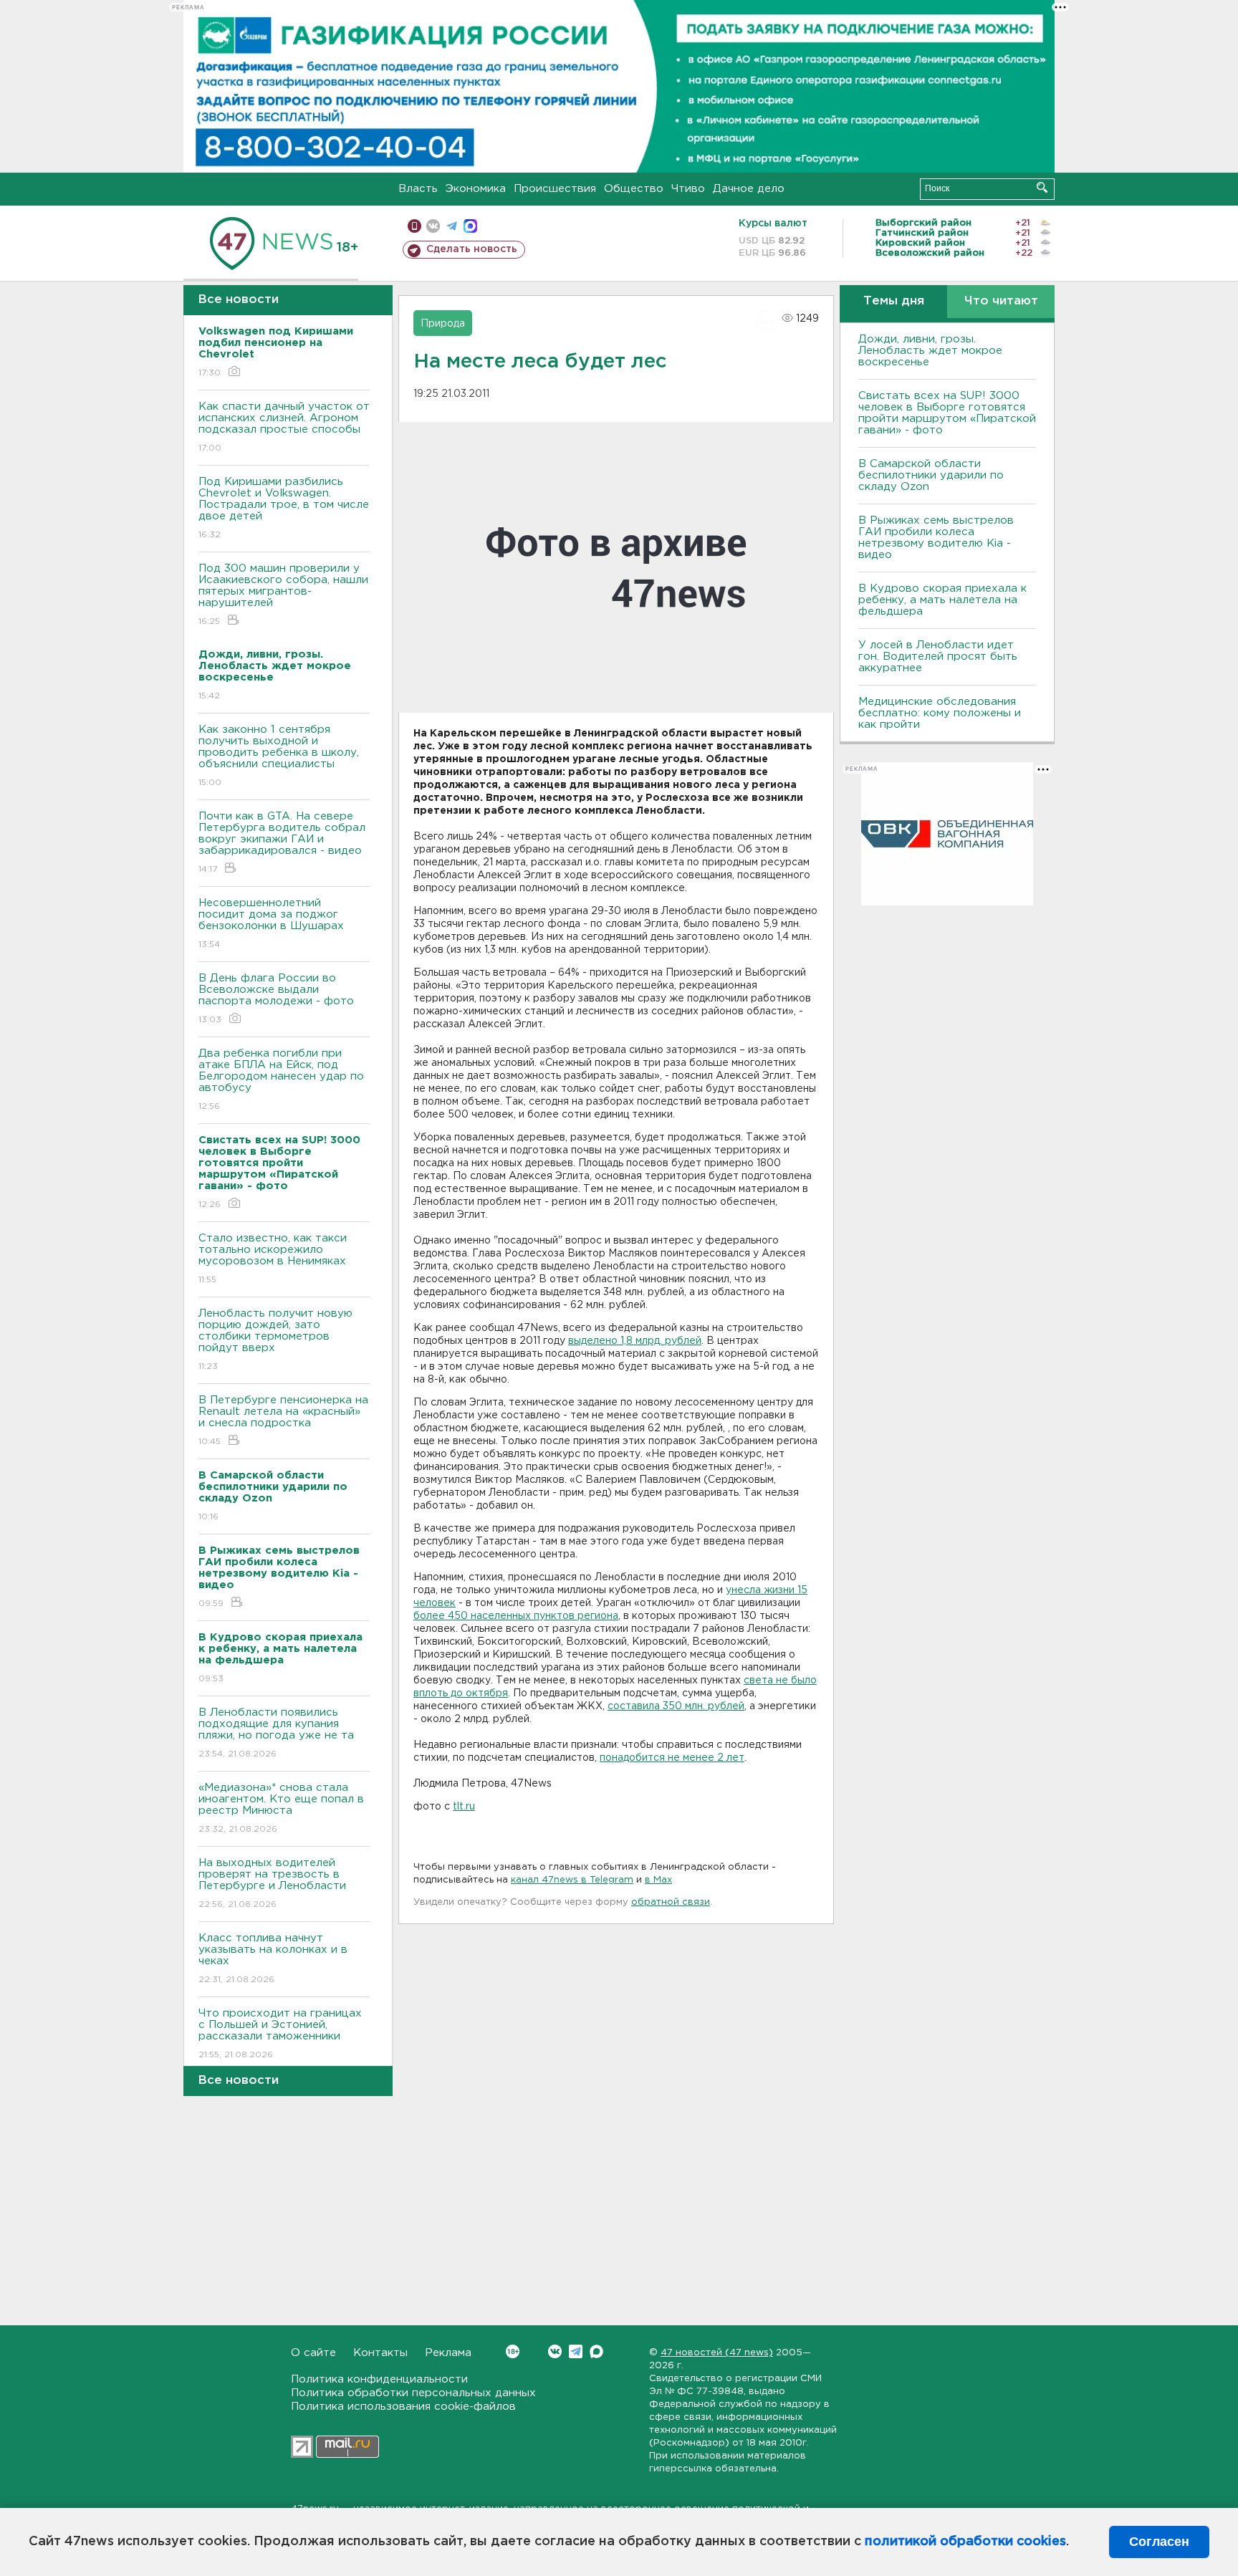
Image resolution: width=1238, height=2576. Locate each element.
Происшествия (555, 189)
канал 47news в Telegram (572, 1880)
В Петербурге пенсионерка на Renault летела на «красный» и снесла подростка (283, 1421)
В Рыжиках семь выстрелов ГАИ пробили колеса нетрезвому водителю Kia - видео (936, 538)
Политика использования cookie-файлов (403, 2407)
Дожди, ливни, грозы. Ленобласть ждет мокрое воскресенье (930, 351)
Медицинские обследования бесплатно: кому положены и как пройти (940, 713)
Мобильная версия (414, 226)
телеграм (452, 226)
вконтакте (433, 226)
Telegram (576, 2351)
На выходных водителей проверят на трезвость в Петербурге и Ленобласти (272, 1883)
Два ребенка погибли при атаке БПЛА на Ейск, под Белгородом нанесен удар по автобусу (281, 1080)
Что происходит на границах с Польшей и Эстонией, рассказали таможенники (280, 2034)
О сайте (313, 2353)
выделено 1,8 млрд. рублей (635, 1341)
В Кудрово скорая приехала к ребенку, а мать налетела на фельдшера (942, 600)
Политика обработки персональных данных (413, 2393)
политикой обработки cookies (965, 2542)
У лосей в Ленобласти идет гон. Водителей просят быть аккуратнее (938, 657)
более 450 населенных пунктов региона (516, 1616)
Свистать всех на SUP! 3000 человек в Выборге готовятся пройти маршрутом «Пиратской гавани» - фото (947, 413)
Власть (418, 189)
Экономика (476, 189)
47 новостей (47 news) (717, 2353)
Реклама (448, 2353)
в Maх (658, 1880)
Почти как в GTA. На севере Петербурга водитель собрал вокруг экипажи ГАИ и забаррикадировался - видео (282, 842)
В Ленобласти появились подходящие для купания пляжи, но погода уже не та (276, 1733)
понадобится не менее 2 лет (672, 1758)
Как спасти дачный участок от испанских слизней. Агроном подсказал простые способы (284, 427)
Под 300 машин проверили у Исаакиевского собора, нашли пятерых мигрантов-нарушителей (283, 595)
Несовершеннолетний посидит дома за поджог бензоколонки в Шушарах (271, 923)
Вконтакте (555, 2351)
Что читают (1001, 301)
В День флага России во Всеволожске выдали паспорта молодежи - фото (276, 999)
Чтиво (688, 189)
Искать (1042, 187)
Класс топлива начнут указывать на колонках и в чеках (273, 1959)
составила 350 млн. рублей (676, 1706)
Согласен (1159, 2542)
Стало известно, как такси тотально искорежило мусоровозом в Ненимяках (273, 1259)
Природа (443, 324)
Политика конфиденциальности (379, 2379)
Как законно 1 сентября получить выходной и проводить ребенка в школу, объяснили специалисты (279, 756)
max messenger (470, 226)
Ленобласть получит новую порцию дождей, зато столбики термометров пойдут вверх (275, 1340)
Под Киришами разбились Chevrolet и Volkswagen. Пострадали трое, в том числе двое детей (284, 508)
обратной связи (671, 1902)
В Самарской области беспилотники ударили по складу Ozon (931, 475)
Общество (634, 189)
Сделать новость (472, 249)
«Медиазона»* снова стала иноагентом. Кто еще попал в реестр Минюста (281, 1808)
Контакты (380, 2353)
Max (596, 2351)
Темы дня (894, 301)
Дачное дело (749, 189)
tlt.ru (464, 1807)
